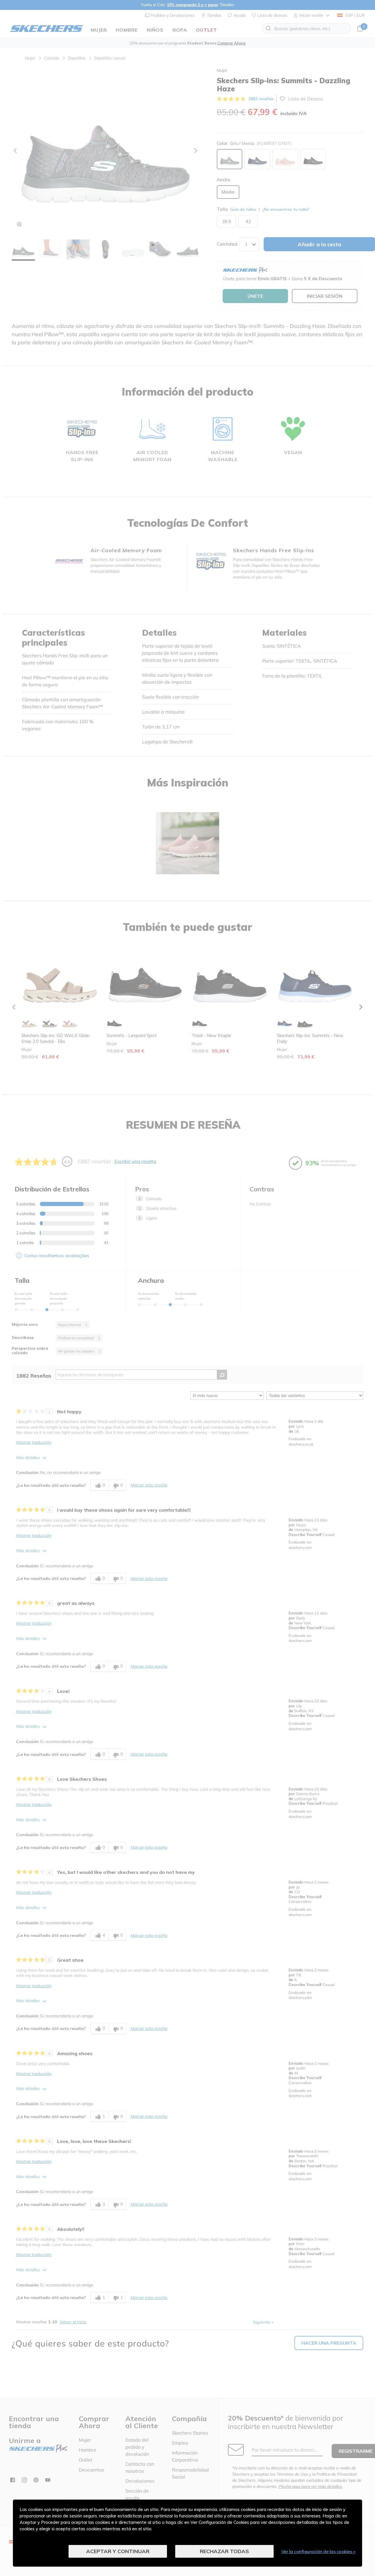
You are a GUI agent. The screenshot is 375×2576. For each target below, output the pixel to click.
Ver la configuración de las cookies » (318, 2551)
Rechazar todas (224, 2551)
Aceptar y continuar (118, 2551)
